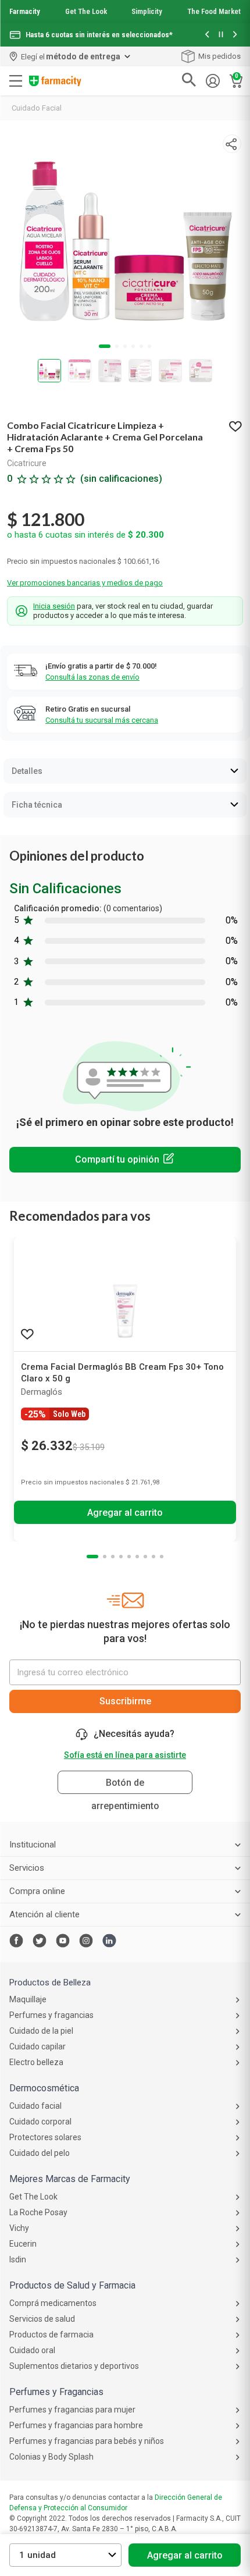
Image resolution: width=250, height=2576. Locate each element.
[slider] (125, 23)
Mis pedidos (219, 56)
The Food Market (214, 11)
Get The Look (86, 11)
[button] (207, 35)
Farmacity (25, 11)
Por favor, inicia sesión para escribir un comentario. (125, 1160)
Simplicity (147, 11)
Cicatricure (27, 463)
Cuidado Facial (37, 108)
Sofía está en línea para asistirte (125, 1755)
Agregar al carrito (185, 2555)
